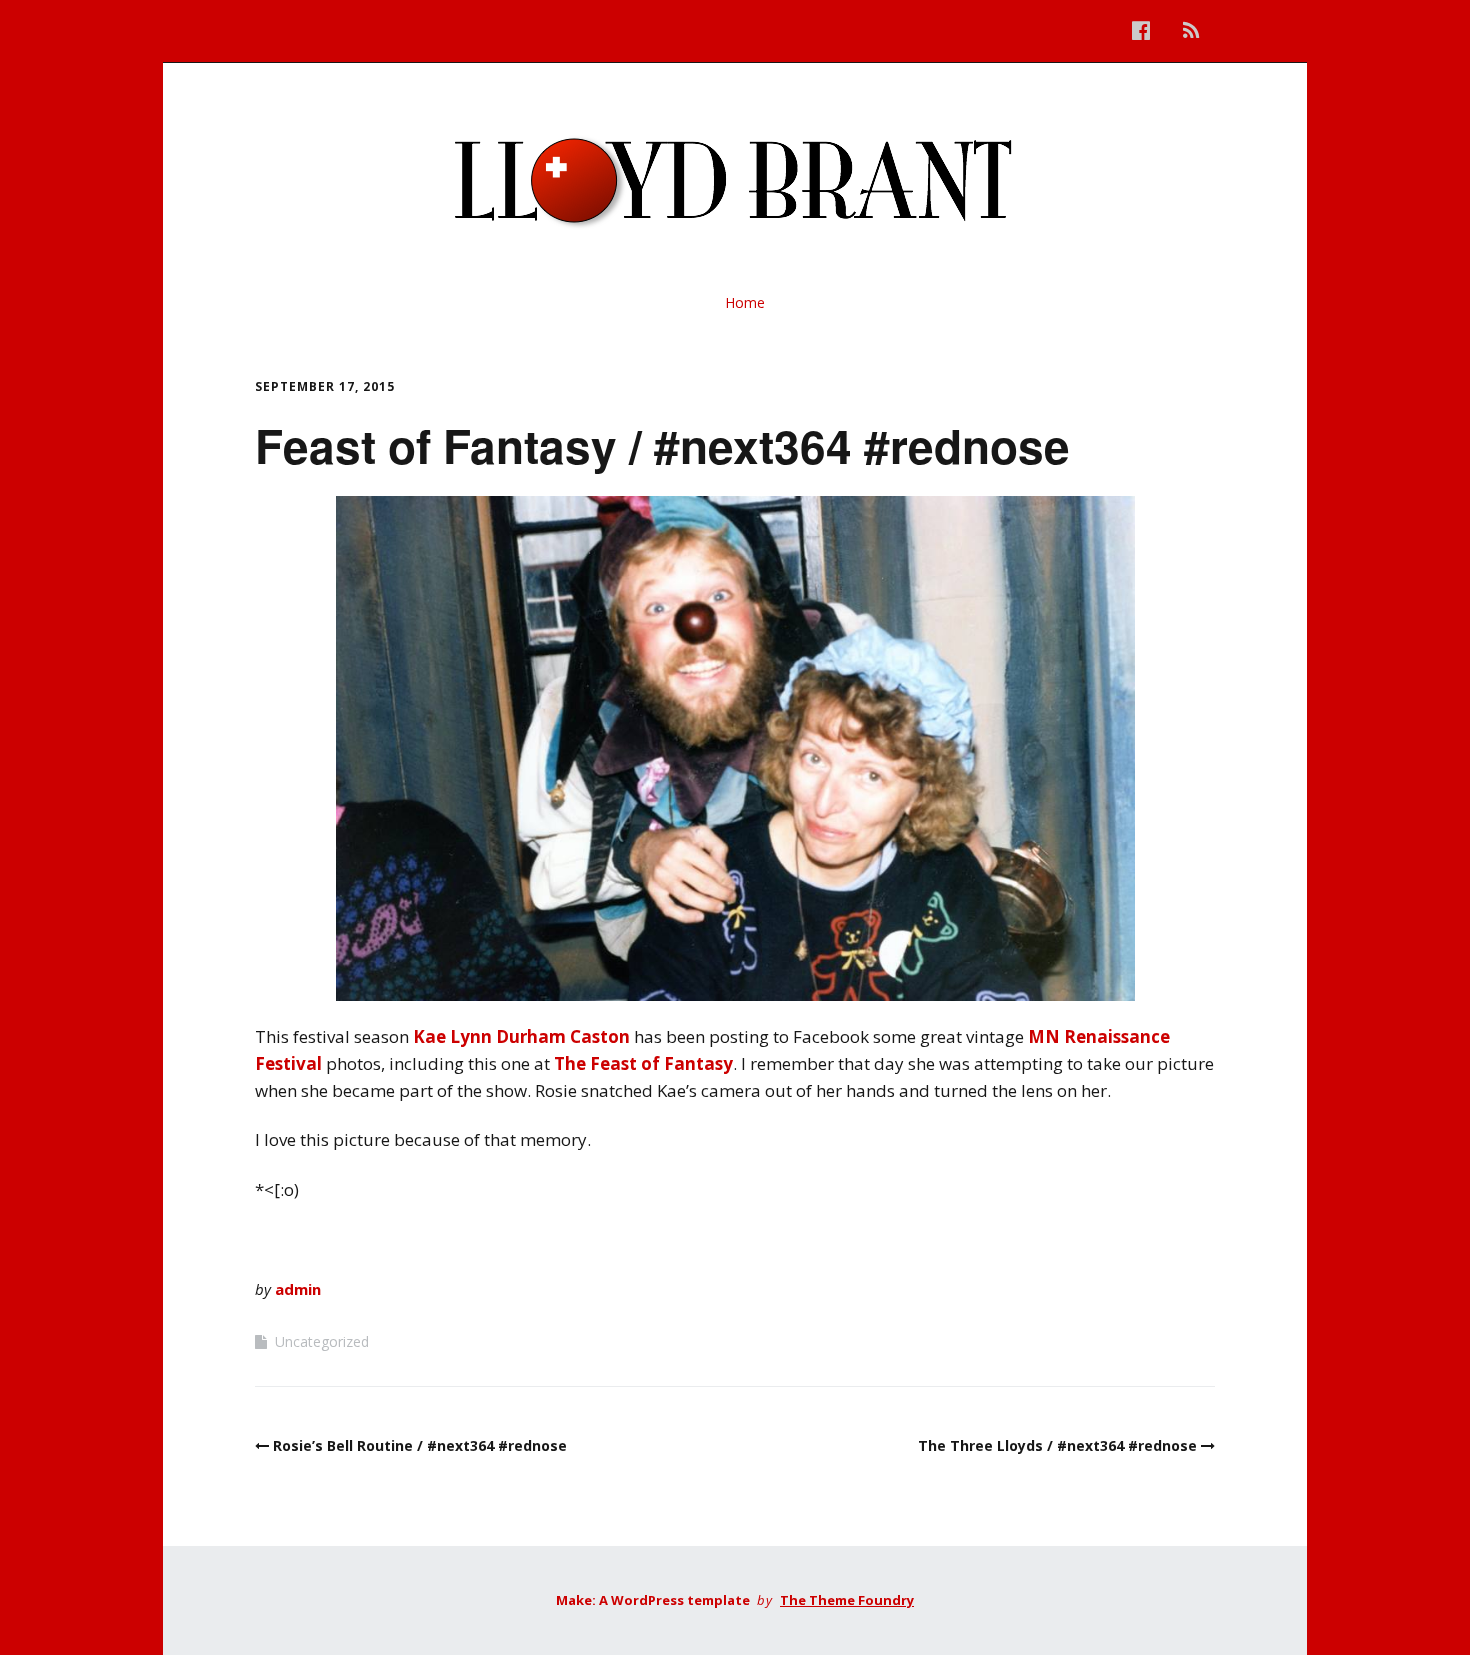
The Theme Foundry (847, 1600)
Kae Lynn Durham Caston (521, 1036)
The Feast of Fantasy (643, 1063)
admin (298, 1289)
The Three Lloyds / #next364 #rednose (1057, 1445)
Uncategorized (322, 1341)
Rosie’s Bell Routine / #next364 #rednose (420, 1445)
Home (745, 302)
